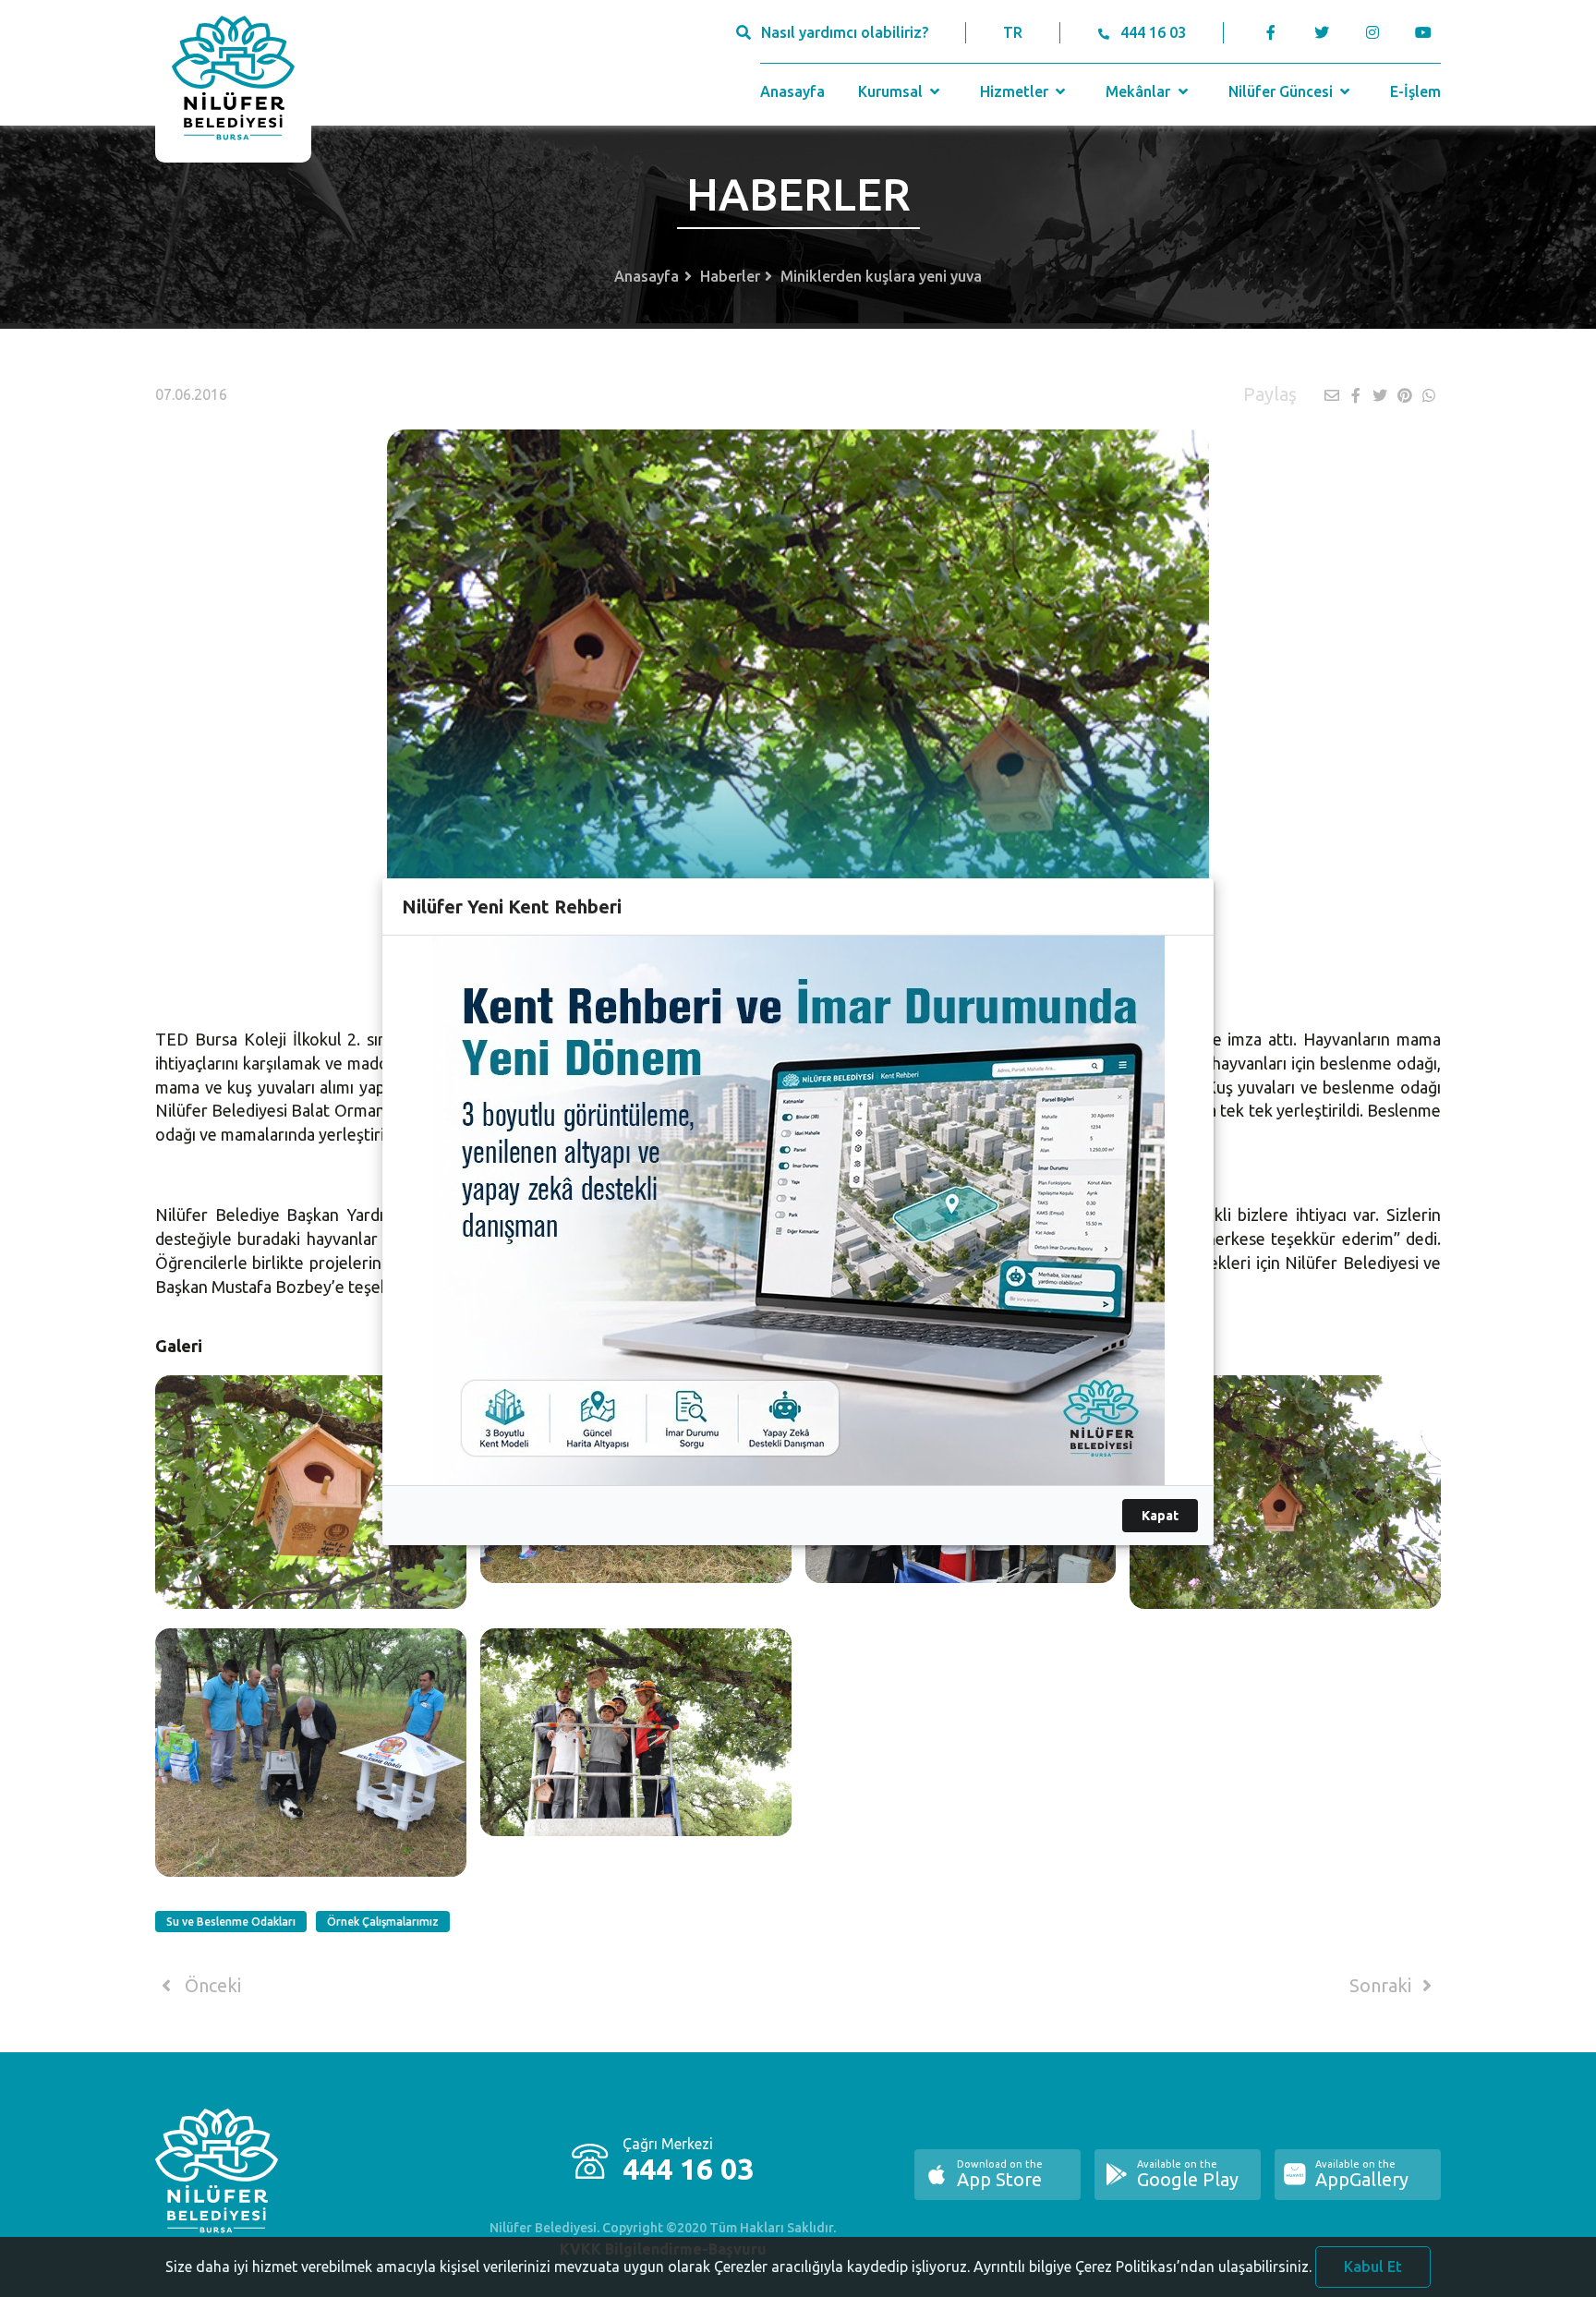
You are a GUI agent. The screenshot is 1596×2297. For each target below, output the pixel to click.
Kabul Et (1373, 2267)
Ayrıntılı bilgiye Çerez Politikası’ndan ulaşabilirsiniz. (1143, 2267)
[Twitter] (1321, 32)
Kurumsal (892, 91)
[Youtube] (1427, 32)
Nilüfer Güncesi (1282, 91)
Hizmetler (1016, 91)
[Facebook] (1271, 32)
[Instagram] (1372, 32)
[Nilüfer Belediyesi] (233, 81)
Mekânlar (1140, 91)
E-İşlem (1415, 91)
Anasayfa (792, 91)
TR (1013, 32)
